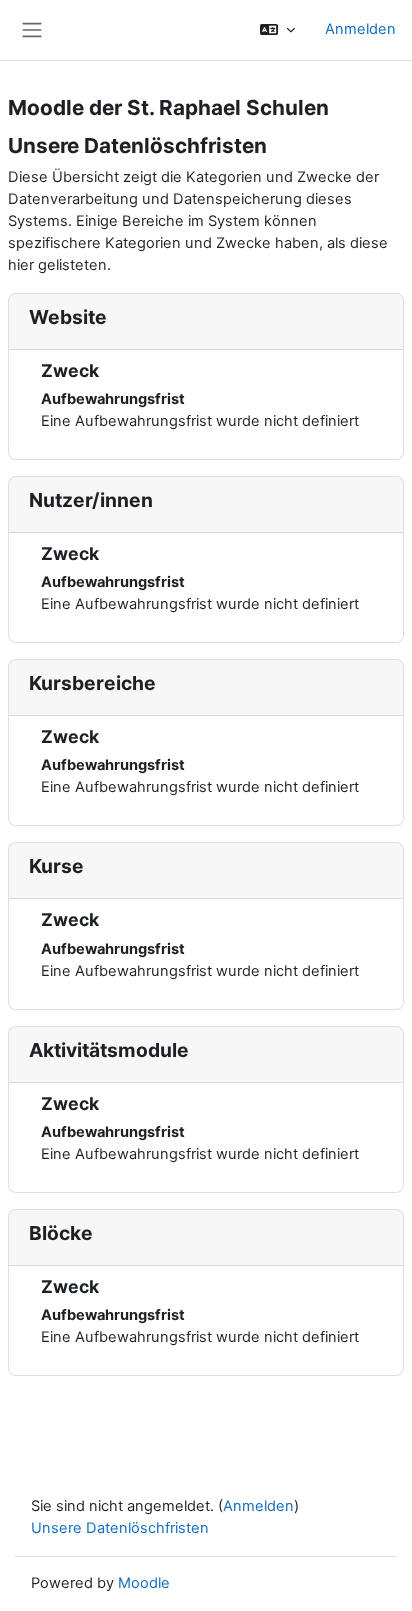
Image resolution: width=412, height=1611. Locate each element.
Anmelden (360, 29)
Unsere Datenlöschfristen (120, 1528)
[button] (277, 30)
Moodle (144, 1583)
